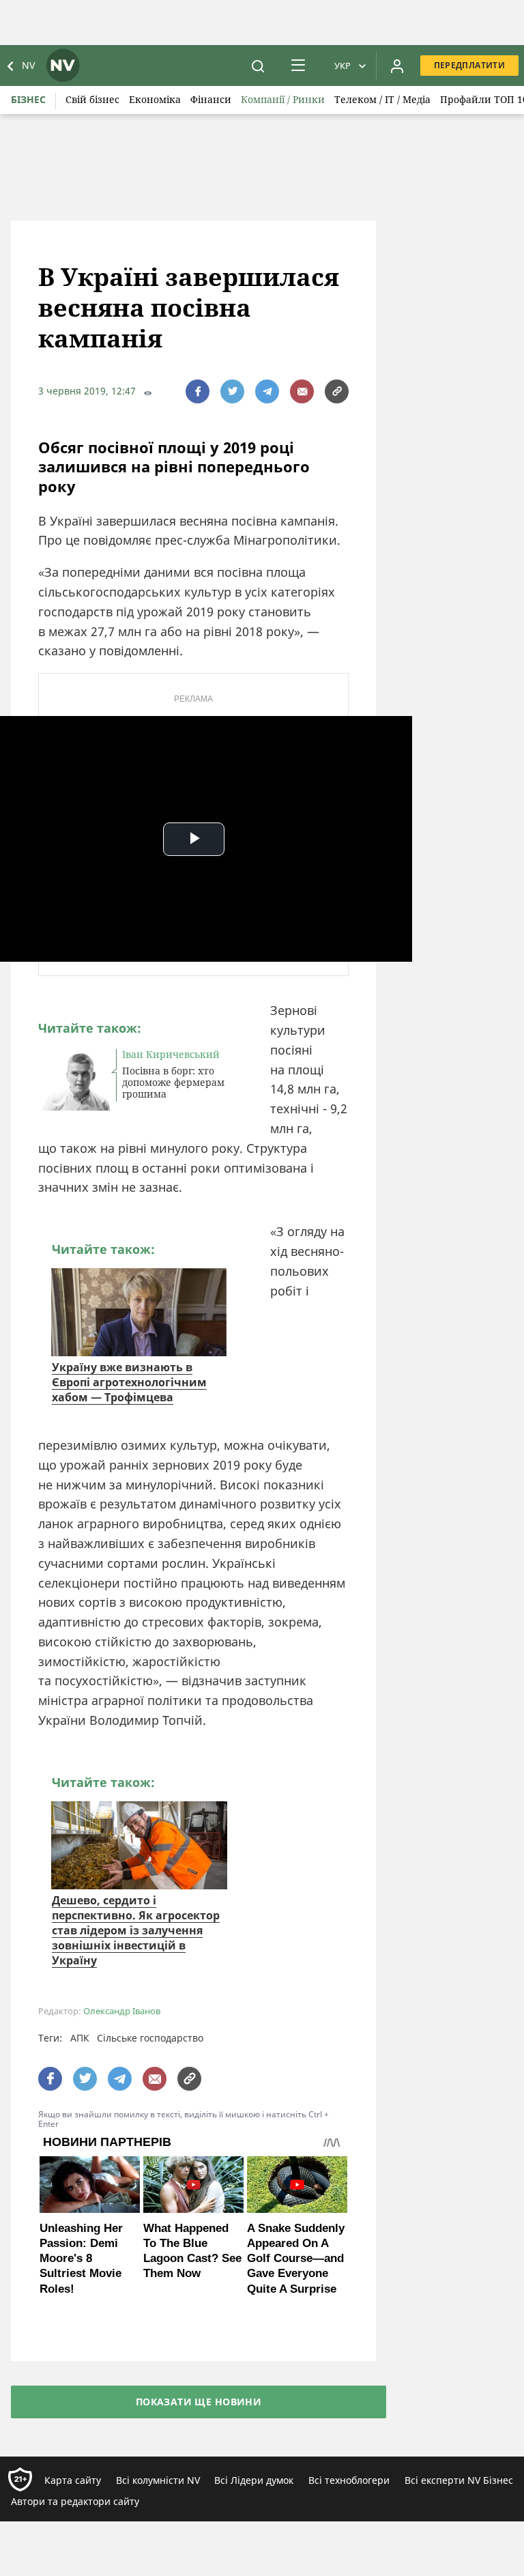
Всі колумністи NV (158, 2480)
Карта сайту (73, 2480)
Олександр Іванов (122, 2011)
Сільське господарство (150, 2038)
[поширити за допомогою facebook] (198, 391)
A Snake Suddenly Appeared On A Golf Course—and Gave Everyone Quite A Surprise (296, 2258)
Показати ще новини (199, 2402)
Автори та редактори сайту (75, 2501)
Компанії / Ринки (283, 99)
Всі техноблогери (349, 2480)
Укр (343, 66)
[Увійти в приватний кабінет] (397, 66)
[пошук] (258, 66)
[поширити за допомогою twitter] (232, 391)
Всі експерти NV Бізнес (459, 2480)
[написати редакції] (302, 391)
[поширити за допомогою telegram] (267, 391)
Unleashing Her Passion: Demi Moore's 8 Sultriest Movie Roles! (81, 2258)
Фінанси (211, 99)
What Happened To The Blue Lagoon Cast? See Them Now (192, 2251)
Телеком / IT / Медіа (382, 99)
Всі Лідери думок (254, 2480)
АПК (80, 2038)
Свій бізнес (92, 99)
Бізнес (28, 99)
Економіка (155, 99)
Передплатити (469, 65)
